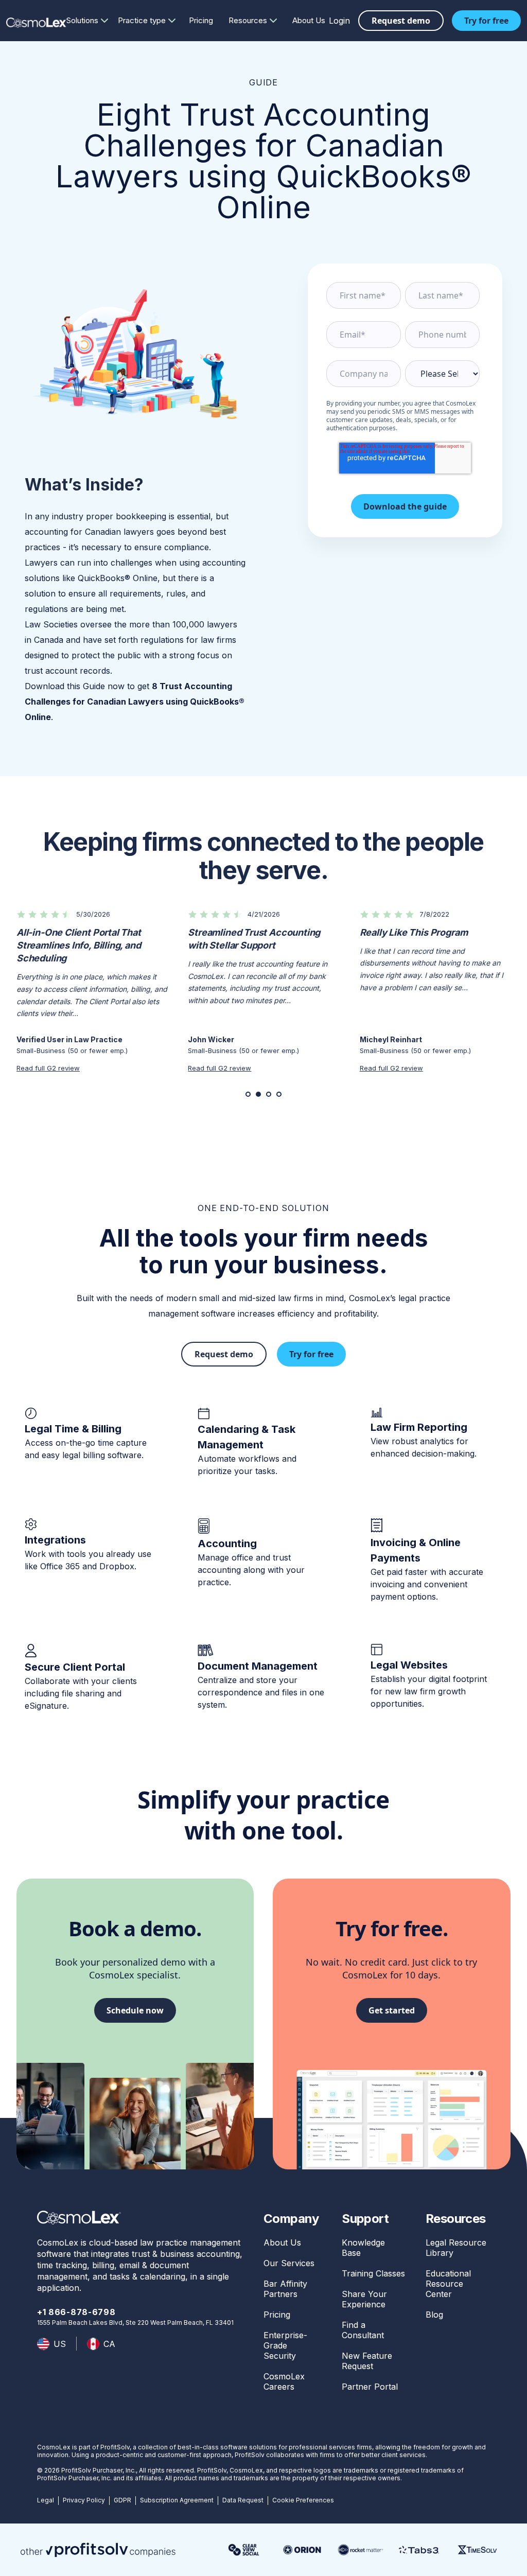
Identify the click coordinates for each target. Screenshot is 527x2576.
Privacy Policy (84, 2500)
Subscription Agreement (177, 2500)
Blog (434, 2315)
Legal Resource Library (456, 2248)
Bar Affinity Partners (285, 2289)
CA (109, 2344)
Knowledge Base (363, 2248)
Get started (392, 2010)
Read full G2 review (48, 1067)
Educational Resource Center (448, 2284)
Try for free (486, 21)
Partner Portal (370, 2387)
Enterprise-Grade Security (285, 2345)
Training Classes (373, 2273)
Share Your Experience (364, 2299)
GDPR (122, 2500)
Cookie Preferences (303, 2500)
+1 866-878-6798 (76, 2312)
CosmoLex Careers (284, 2381)
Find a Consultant (363, 2330)
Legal (46, 2500)
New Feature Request (367, 2361)
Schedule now (135, 2010)
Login (339, 21)
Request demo (401, 21)
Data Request (243, 2500)
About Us (309, 20)
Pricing (201, 20)
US (60, 2344)
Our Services (289, 2263)
